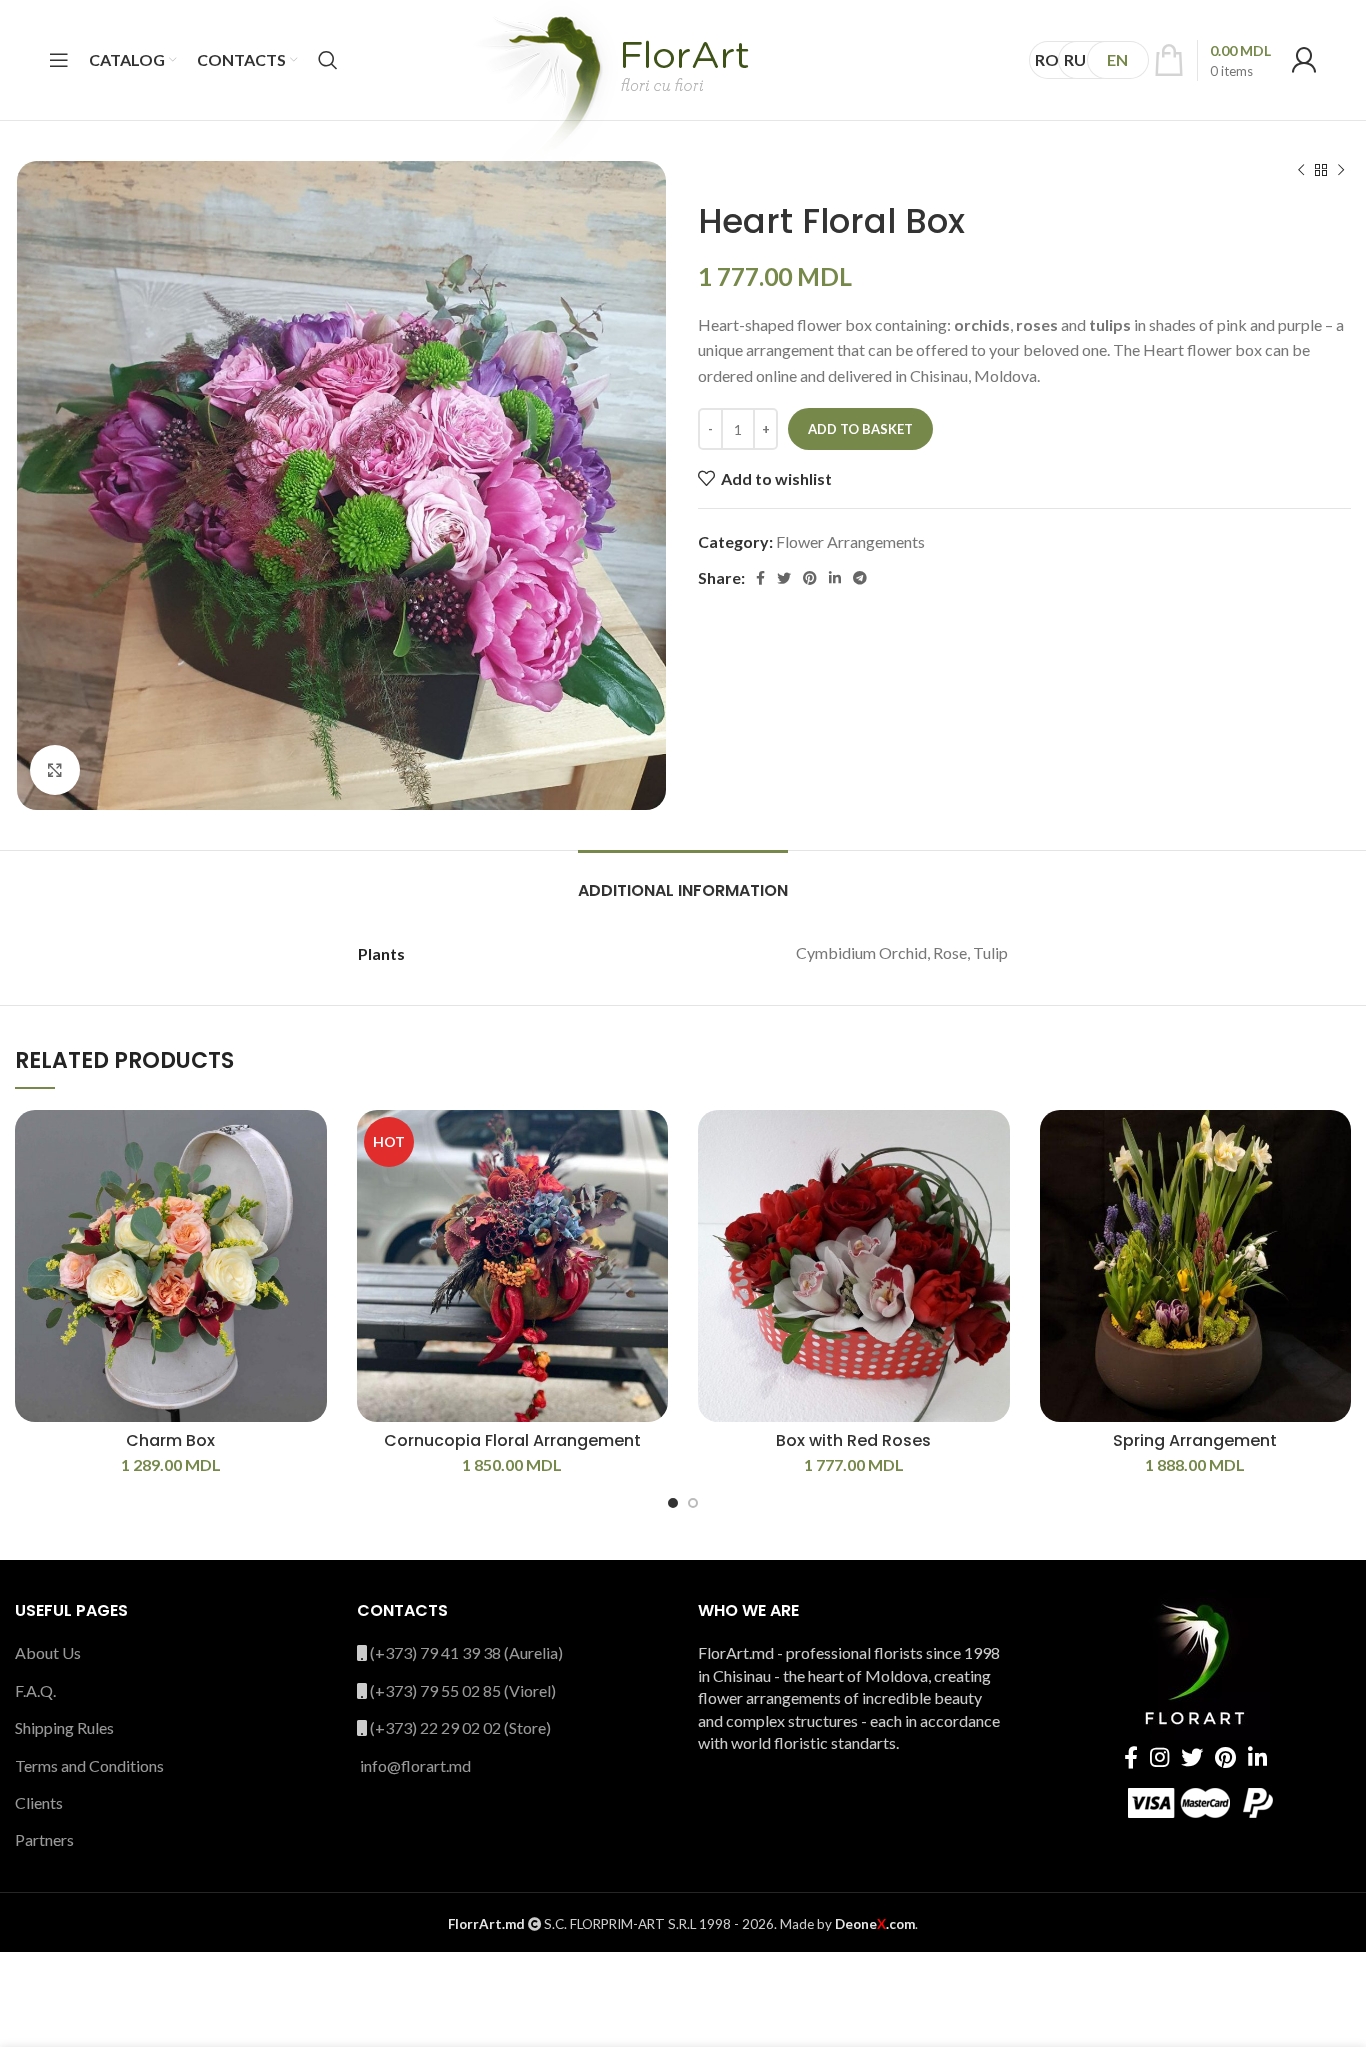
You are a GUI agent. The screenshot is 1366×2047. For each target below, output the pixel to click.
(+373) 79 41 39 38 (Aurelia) (466, 1652)
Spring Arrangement (1195, 1440)
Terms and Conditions (89, 1765)
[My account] (1304, 60)
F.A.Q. (35, 1690)
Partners (44, 1839)
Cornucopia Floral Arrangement (512, 1440)
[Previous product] (1301, 171)
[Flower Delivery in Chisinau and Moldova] (609, 91)
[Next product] (1341, 171)
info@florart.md (415, 1765)
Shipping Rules (64, 1727)
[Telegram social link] (860, 578)
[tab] (683, 880)
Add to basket (860, 429)
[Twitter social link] (784, 578)
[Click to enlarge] (55, 770)
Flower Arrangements (850, 541)
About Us (48, 1652)
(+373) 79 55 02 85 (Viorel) (463, 1690)
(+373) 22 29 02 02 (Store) (460, 1727)
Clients (39, 1802)
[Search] (328, 60)
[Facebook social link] (760, 578)
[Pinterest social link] (810, 578)
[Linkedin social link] (835, 578)
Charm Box (170, 1440)
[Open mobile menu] (59, 60)
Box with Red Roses (853, 1440)
